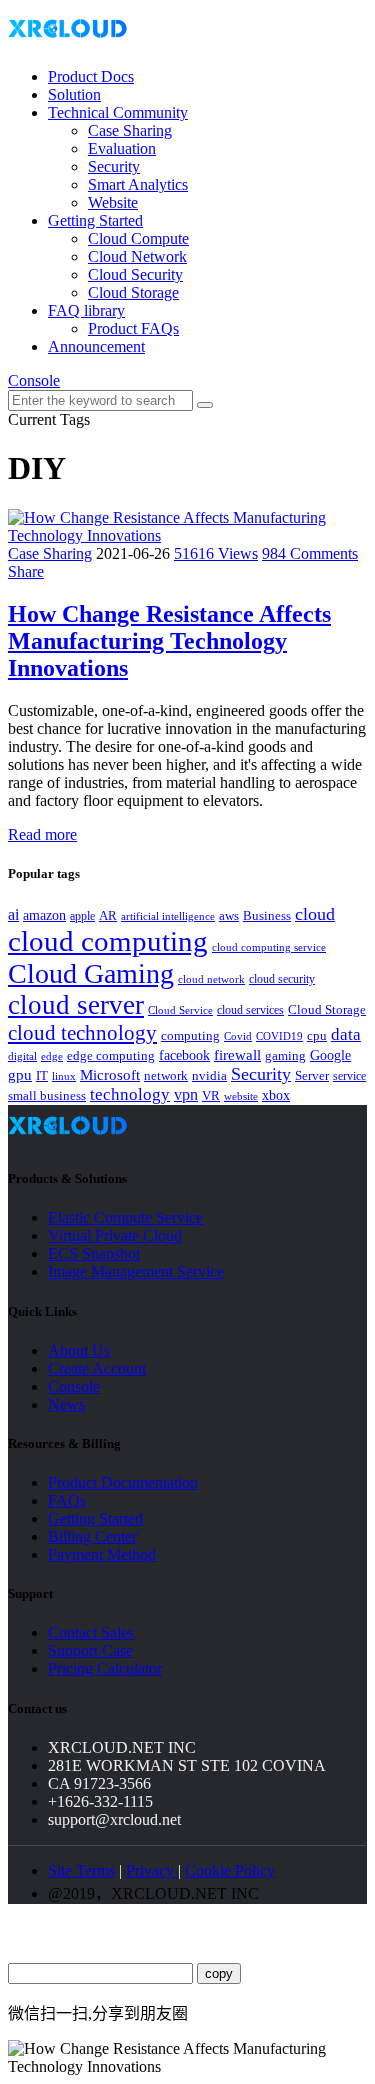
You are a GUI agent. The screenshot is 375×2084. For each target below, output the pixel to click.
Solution (74, 94)
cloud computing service (269, 947)
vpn (186, 1094)
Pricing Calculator (105, 1668)
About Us (79, 1350)
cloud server (76, 1005)
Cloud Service (180, 1010)
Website (113, 202)
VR (211, 1096)
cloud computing (108, 941)
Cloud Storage (133, 292)
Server (312, 1076)
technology (130, 1094)
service (349, 1076)
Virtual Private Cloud (115, 1235)
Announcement (96, 346)
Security (114, 166)
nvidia (209, 1075)
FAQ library (86, 310)
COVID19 (279, 1036)
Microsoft (110, 1075)
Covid (238, 1036)
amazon (44, 915)
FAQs (67, 1500)
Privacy (152, 1870)
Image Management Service (136, 1271)
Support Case (90, 1650)
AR (108, 915)
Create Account (97, 1368)
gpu (20, 1074)
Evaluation (122, 148)
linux (64, 1076)
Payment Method (102, 1554)
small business (47, 1096)
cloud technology (82, 1033)
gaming (285, 1055)
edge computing (111, 1055)
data (346, 1034)
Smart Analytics (138, 184)
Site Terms (81, 1870)
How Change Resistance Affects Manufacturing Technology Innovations (169, 641)
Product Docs (91, 76)
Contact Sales (91, 1632)
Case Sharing (130, 130)
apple (82, 916)
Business (267, 916)
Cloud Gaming (91, 973)
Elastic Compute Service (125, 1217)
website (241, 1096)
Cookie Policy (230, 1870)
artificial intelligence (168, 916)
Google (330, 1055)
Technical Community (118, 112)
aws (229, 915)
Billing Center (92, 1536)
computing (190, 1035)
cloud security (282, 979)
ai (13, 914)
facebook (184, 1055)
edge (52, 1056)
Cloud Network (137, 256)
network (166, 1076)
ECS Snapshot (94, 1253)
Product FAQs (133, 328)
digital (22, 1056)
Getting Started (95, 220)
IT (42, 1075)
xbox (276, 1095)
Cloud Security (135, 274)
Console (34, 380)
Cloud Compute (138, 238)
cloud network (211, 979)
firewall (237, 1055)
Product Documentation (123, 1482)
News (66, 1404)
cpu (317, 1035)
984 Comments (310, 553)
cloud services (250, 1010)
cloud (315, 914)
